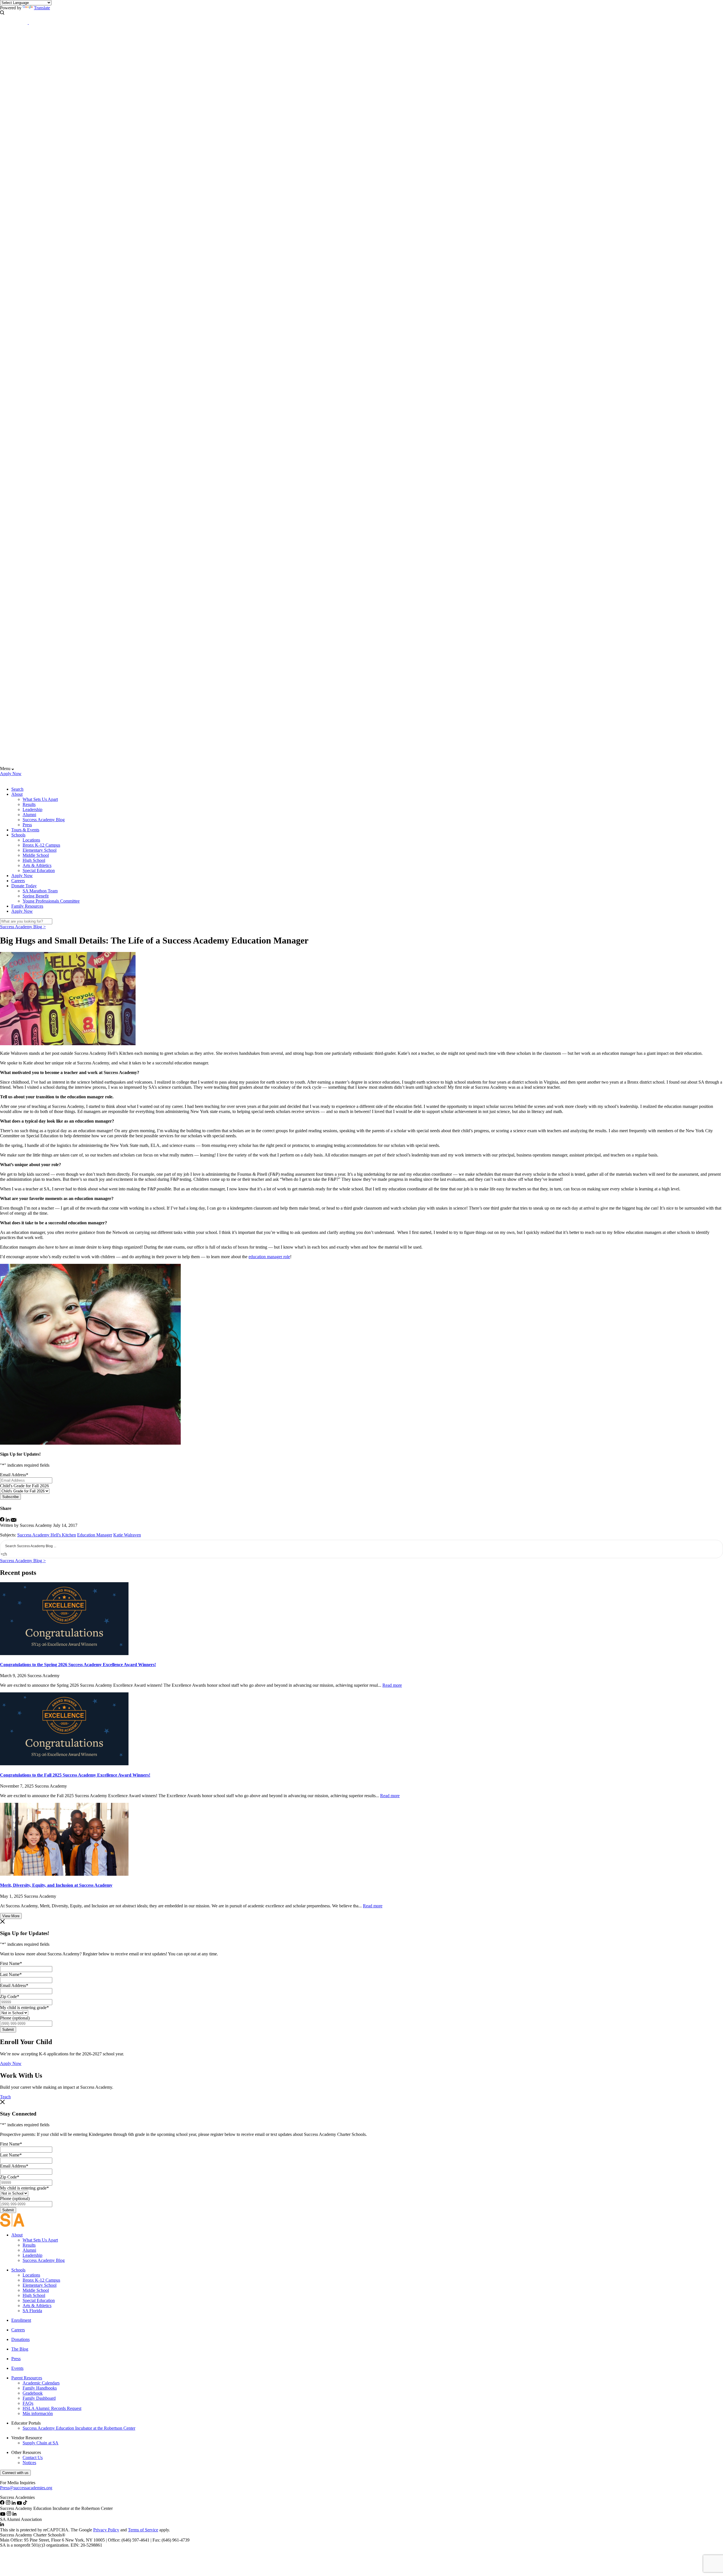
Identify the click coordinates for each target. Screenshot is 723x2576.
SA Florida (32, 2311)
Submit (8, 2030)
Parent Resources (27, 2378)
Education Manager (95, 1535)
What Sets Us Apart (40, 799)
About (17, 794)
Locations (31, 840)
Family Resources (27, 906)
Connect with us (15, 2473)
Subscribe (10, 1497)
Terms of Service (143, 2530)
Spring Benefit (36, 896)
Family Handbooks (40, 2388)
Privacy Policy (106, 2530)
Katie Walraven (127, 1535)
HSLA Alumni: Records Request (52, 2408)
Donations (20, 2339)
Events (17, 2368)
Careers (18, 881)
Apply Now (11, 774)
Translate (42, 8)
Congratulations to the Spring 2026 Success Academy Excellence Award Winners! (78, 1665)
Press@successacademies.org (26, 2488)
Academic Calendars (41, 2383)
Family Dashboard (39, 2398)
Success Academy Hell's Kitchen (47, 1535)
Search (17, 789)
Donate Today (24, 886)
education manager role (269, 1257)
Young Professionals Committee (51, 901)
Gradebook (33, 2393)
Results (29, 804)
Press (27, 825)
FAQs (28, 2403)
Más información (38, 2413)
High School (34, 860)
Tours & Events (25, 830)
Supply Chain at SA (41, 2443)
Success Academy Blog (44, 820)
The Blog (20, 2349)
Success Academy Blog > (23, 927)
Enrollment (21, 2320)
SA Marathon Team (40, 891)
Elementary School (40, 850)
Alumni (29, 815)
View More (11, 1916)
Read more (392, 1685)
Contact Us (33, 2457)
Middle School (36, 855)
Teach (5, 2097)
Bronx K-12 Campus (41, 845)
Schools (18, 835)
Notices (29, 2463)
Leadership (32, 809)
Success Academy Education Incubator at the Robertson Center (79, 2428)
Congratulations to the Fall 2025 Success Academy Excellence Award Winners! (75, 1775)
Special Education (39, 870)
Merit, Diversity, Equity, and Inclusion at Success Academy (56, 1885)
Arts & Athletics (37, 865)
